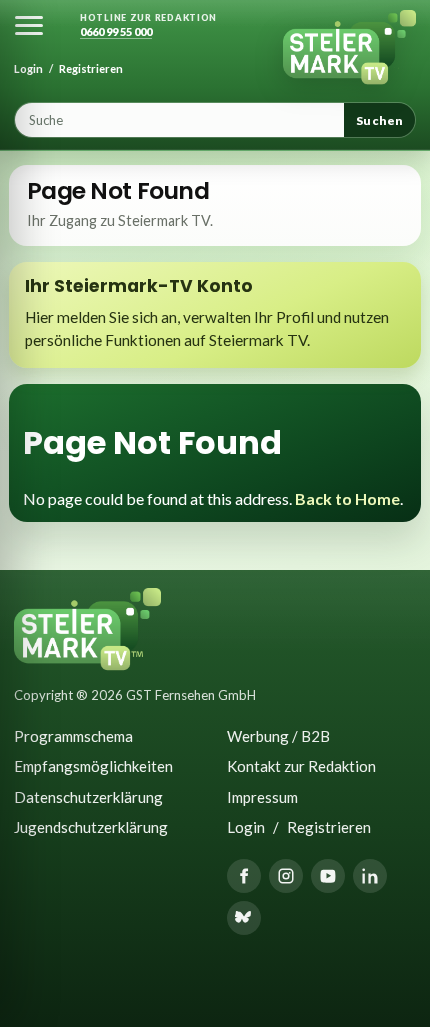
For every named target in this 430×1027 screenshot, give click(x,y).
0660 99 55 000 (116, 31)
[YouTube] (328, 876)
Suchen (379, 120)
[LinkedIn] (370, 876)
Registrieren (91, 68)
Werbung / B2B (278, 736)
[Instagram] (286, 876)
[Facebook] (244, 876)
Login (28, 68)
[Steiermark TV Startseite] (349, 48)
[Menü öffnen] (29, 25)
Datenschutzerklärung (88, 797)
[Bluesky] (244, 918)
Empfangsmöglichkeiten (93, 766)
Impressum (262, 797)
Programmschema (73, 736)
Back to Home (347, 498)
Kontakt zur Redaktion (301, 766)
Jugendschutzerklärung (91, 827)
